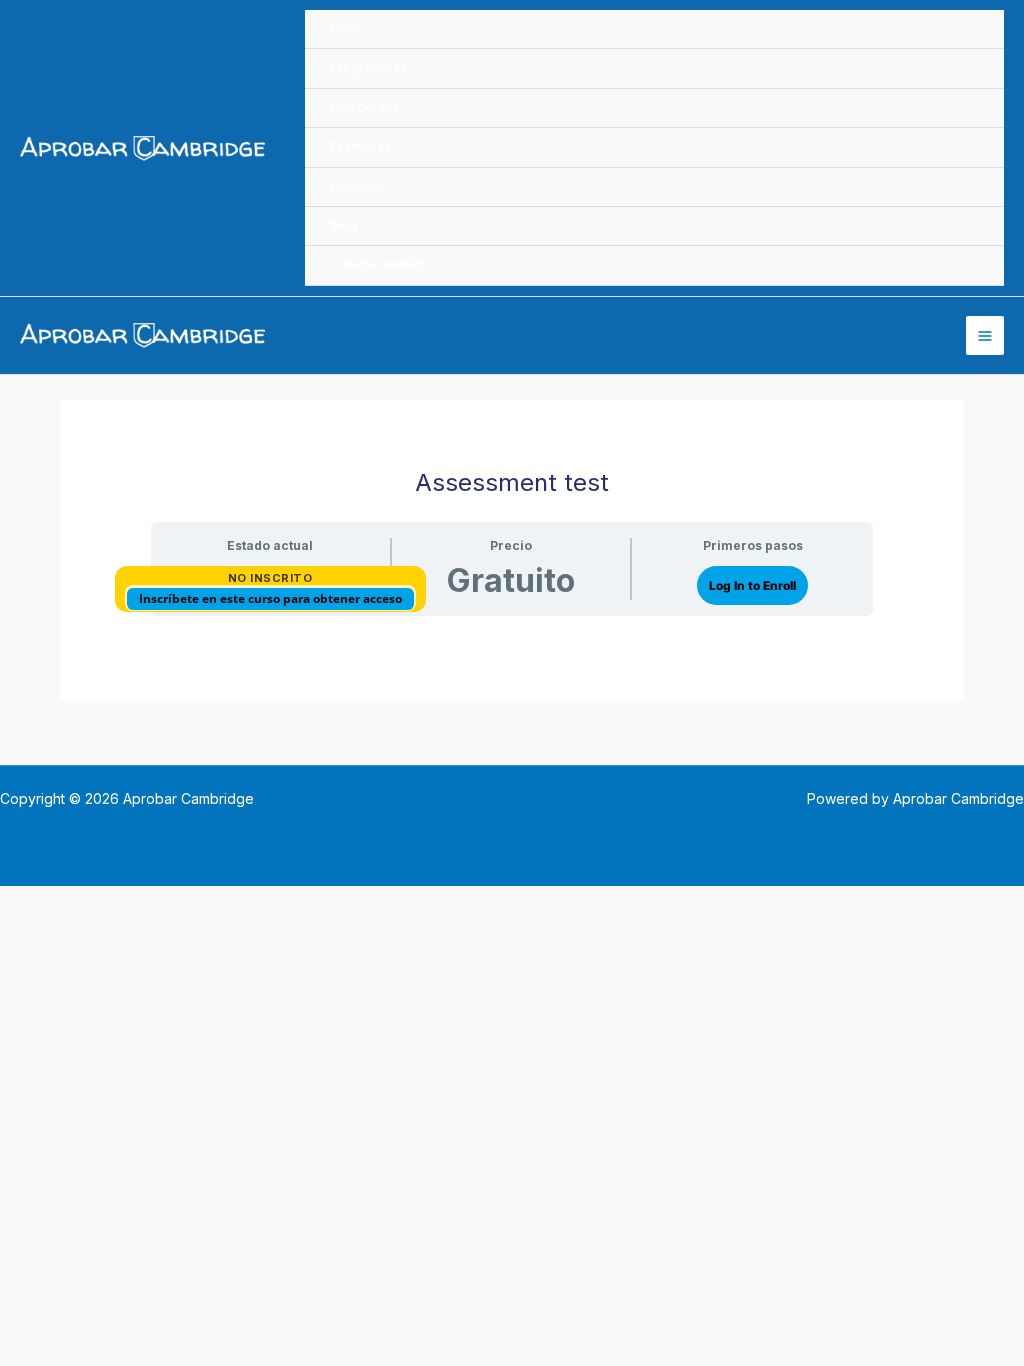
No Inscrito (270, 578)
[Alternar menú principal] (985, 335)
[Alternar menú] (963, 112)
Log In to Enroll (752, 585)
